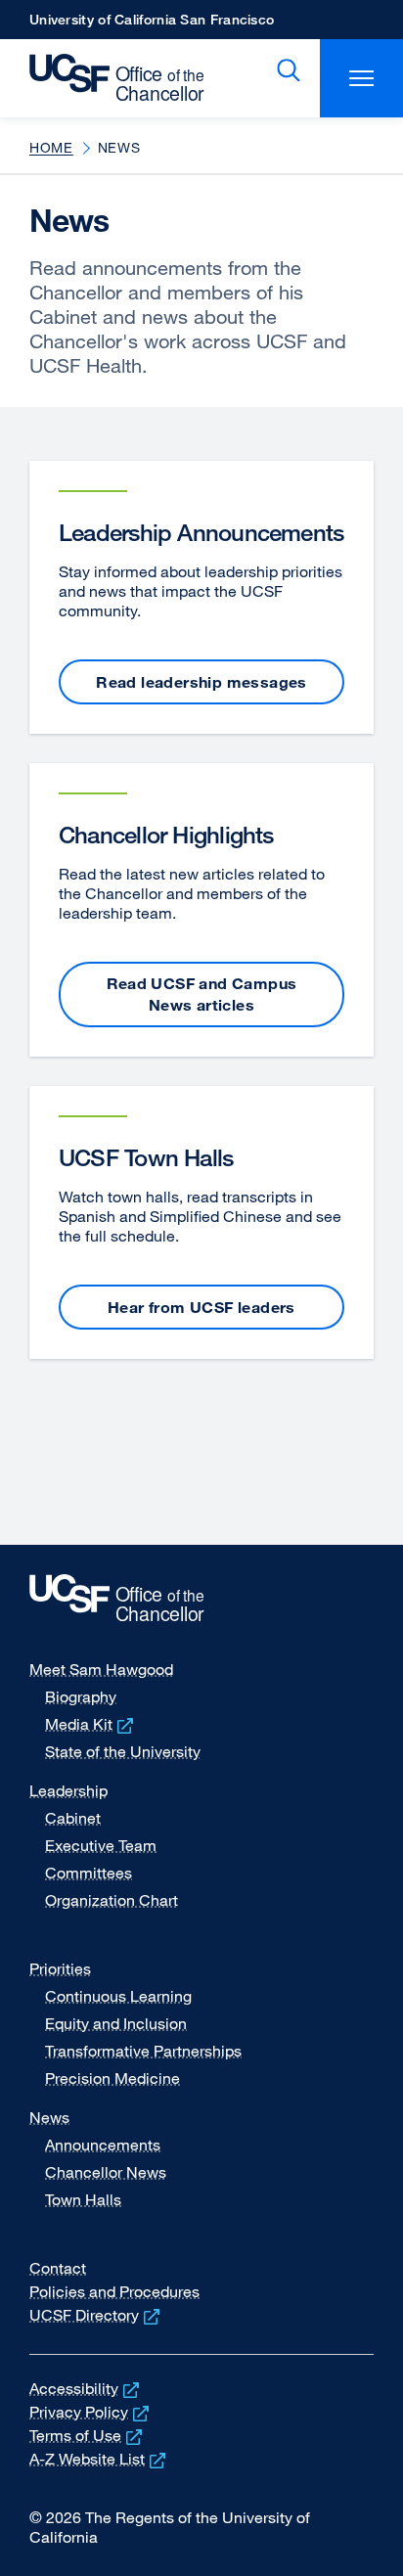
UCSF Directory (96, 2315)
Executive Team (101, 1845)
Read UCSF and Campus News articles (202, 994)
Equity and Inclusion (116, 2023)
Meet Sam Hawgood (101, 1669)
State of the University (123, 1751)
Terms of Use (88, 2435)
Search (285, 70)
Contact (58, 2268)
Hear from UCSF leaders (201, 1307)
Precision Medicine (112, 2078)
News (49, 2117)
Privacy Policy (91, 2412)
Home (51, 147)
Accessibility (86, 2388)
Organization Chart (112, 1900)
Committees (89, 1873)
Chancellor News (106, 2172)
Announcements (103, 2145)
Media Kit (91, 1724)
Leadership (68, 1790)
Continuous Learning (118, 1996)
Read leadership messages (201, 682)
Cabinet (73, 1818)
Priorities (60, 1968)
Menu (361, 78)
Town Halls (83, 2199)
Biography (81, 1696)
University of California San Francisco (152, 25)
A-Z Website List (99, 2459)
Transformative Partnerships (143, 2051)
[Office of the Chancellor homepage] (107, 78)
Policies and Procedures (114, 2291)
